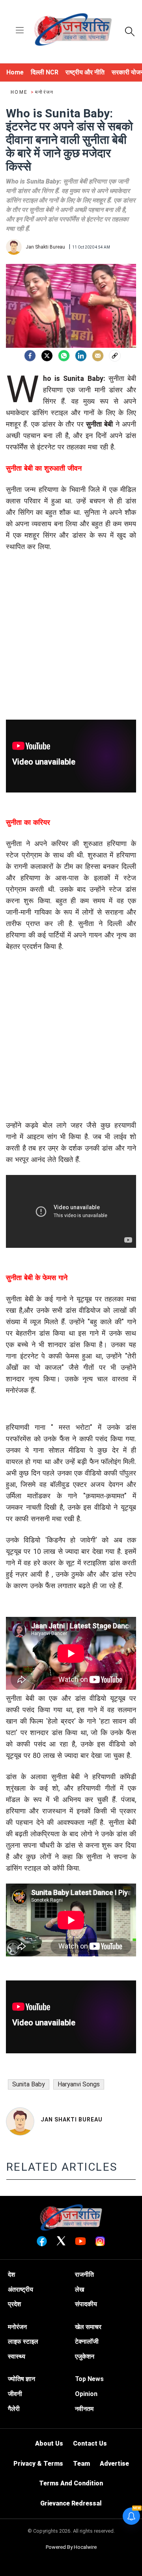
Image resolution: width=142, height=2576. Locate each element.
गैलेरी (14, 2409)
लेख (79, 2289)
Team (81, 2464)
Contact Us (90, 2443)
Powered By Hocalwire (71, 2547)
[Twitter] (47, 356)
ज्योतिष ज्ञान (21, 2379)
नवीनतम (84, 2409)
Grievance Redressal (71, 2503)
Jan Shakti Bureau (72, 2119)
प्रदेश (14, 2304)
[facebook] (30, 356)
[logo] (73, 31)
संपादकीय (86, 2304)
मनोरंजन (44, 92)
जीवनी (15, 2394)
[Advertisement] (71, 649)
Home (20, 92)
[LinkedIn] (81, 356)
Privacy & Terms (38, 2464)
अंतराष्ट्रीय (21, 2289)
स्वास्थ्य (17, 2356)
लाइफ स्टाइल (23, 2341)
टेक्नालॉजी (87, 2341)
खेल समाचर (88, 2327)
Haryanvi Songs (79, 2084)
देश (11, 2274)
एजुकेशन (85, 2356)
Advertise (114, 2464)
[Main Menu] (20, 31)
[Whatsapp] (64, 356)
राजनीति (84, 2274)
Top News (89, 2379)
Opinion (86, 2394)
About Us (49, 2443)
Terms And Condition (71, 2483)
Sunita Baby (29, 2084)
